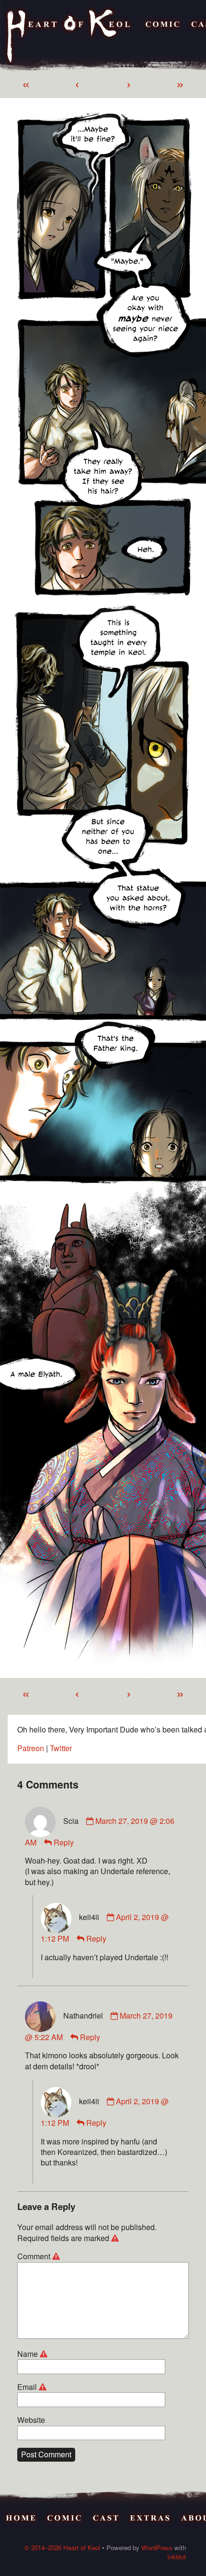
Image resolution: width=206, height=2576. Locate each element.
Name (34, 2354)
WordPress (157, 2548)
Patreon (31, 1748)
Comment (40, 2256)
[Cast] (106, 2519)
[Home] (70, 37)
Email (33, 2387)
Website (31, 2420)
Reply (64, 1842)
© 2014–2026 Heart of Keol (62, 2548)
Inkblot (177, 2557)
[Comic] (163, 37)
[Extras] (151, 2519)
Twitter (61, 1748)
